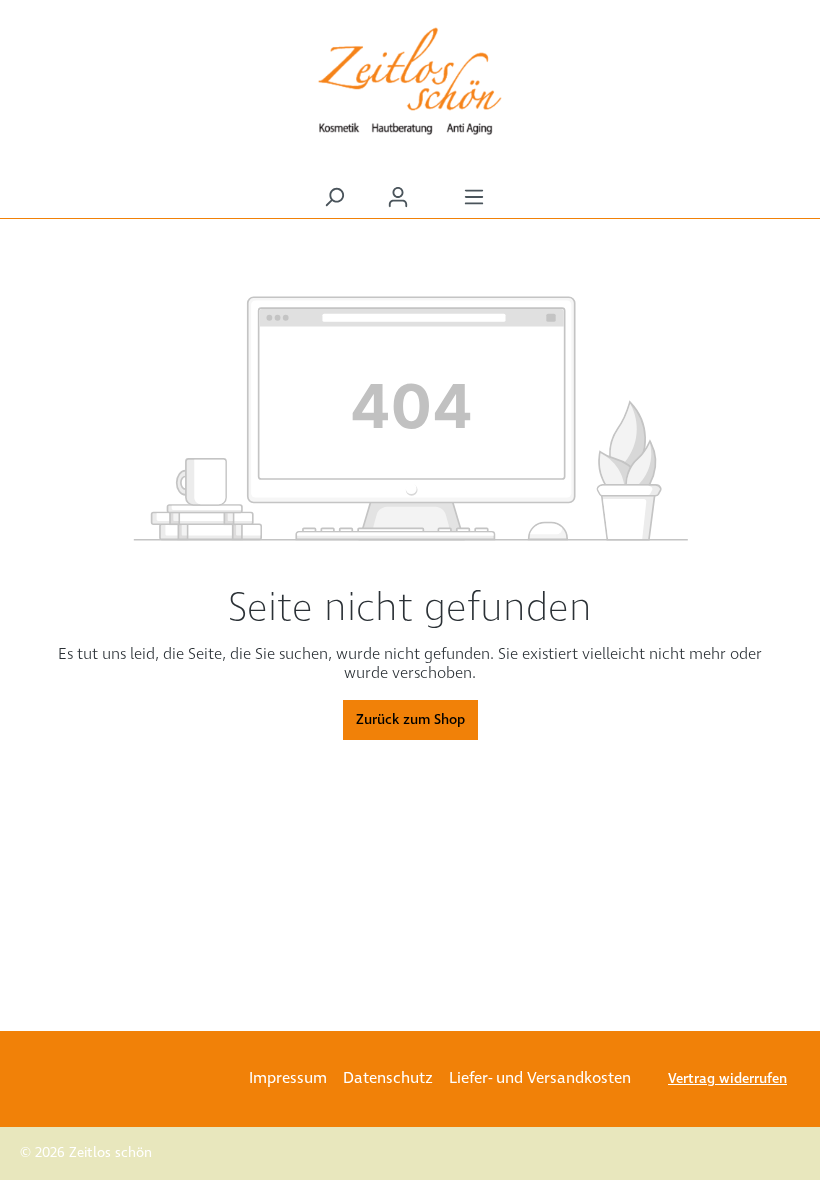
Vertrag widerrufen (727, 1079)
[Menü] (474, 197)
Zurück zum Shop (410, 720)
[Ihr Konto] (398, 197)
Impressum (288, 1078)
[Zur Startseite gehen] (410, 81)
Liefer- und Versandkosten (540, 1078)
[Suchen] (334, 197)
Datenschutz (388, 1078)
